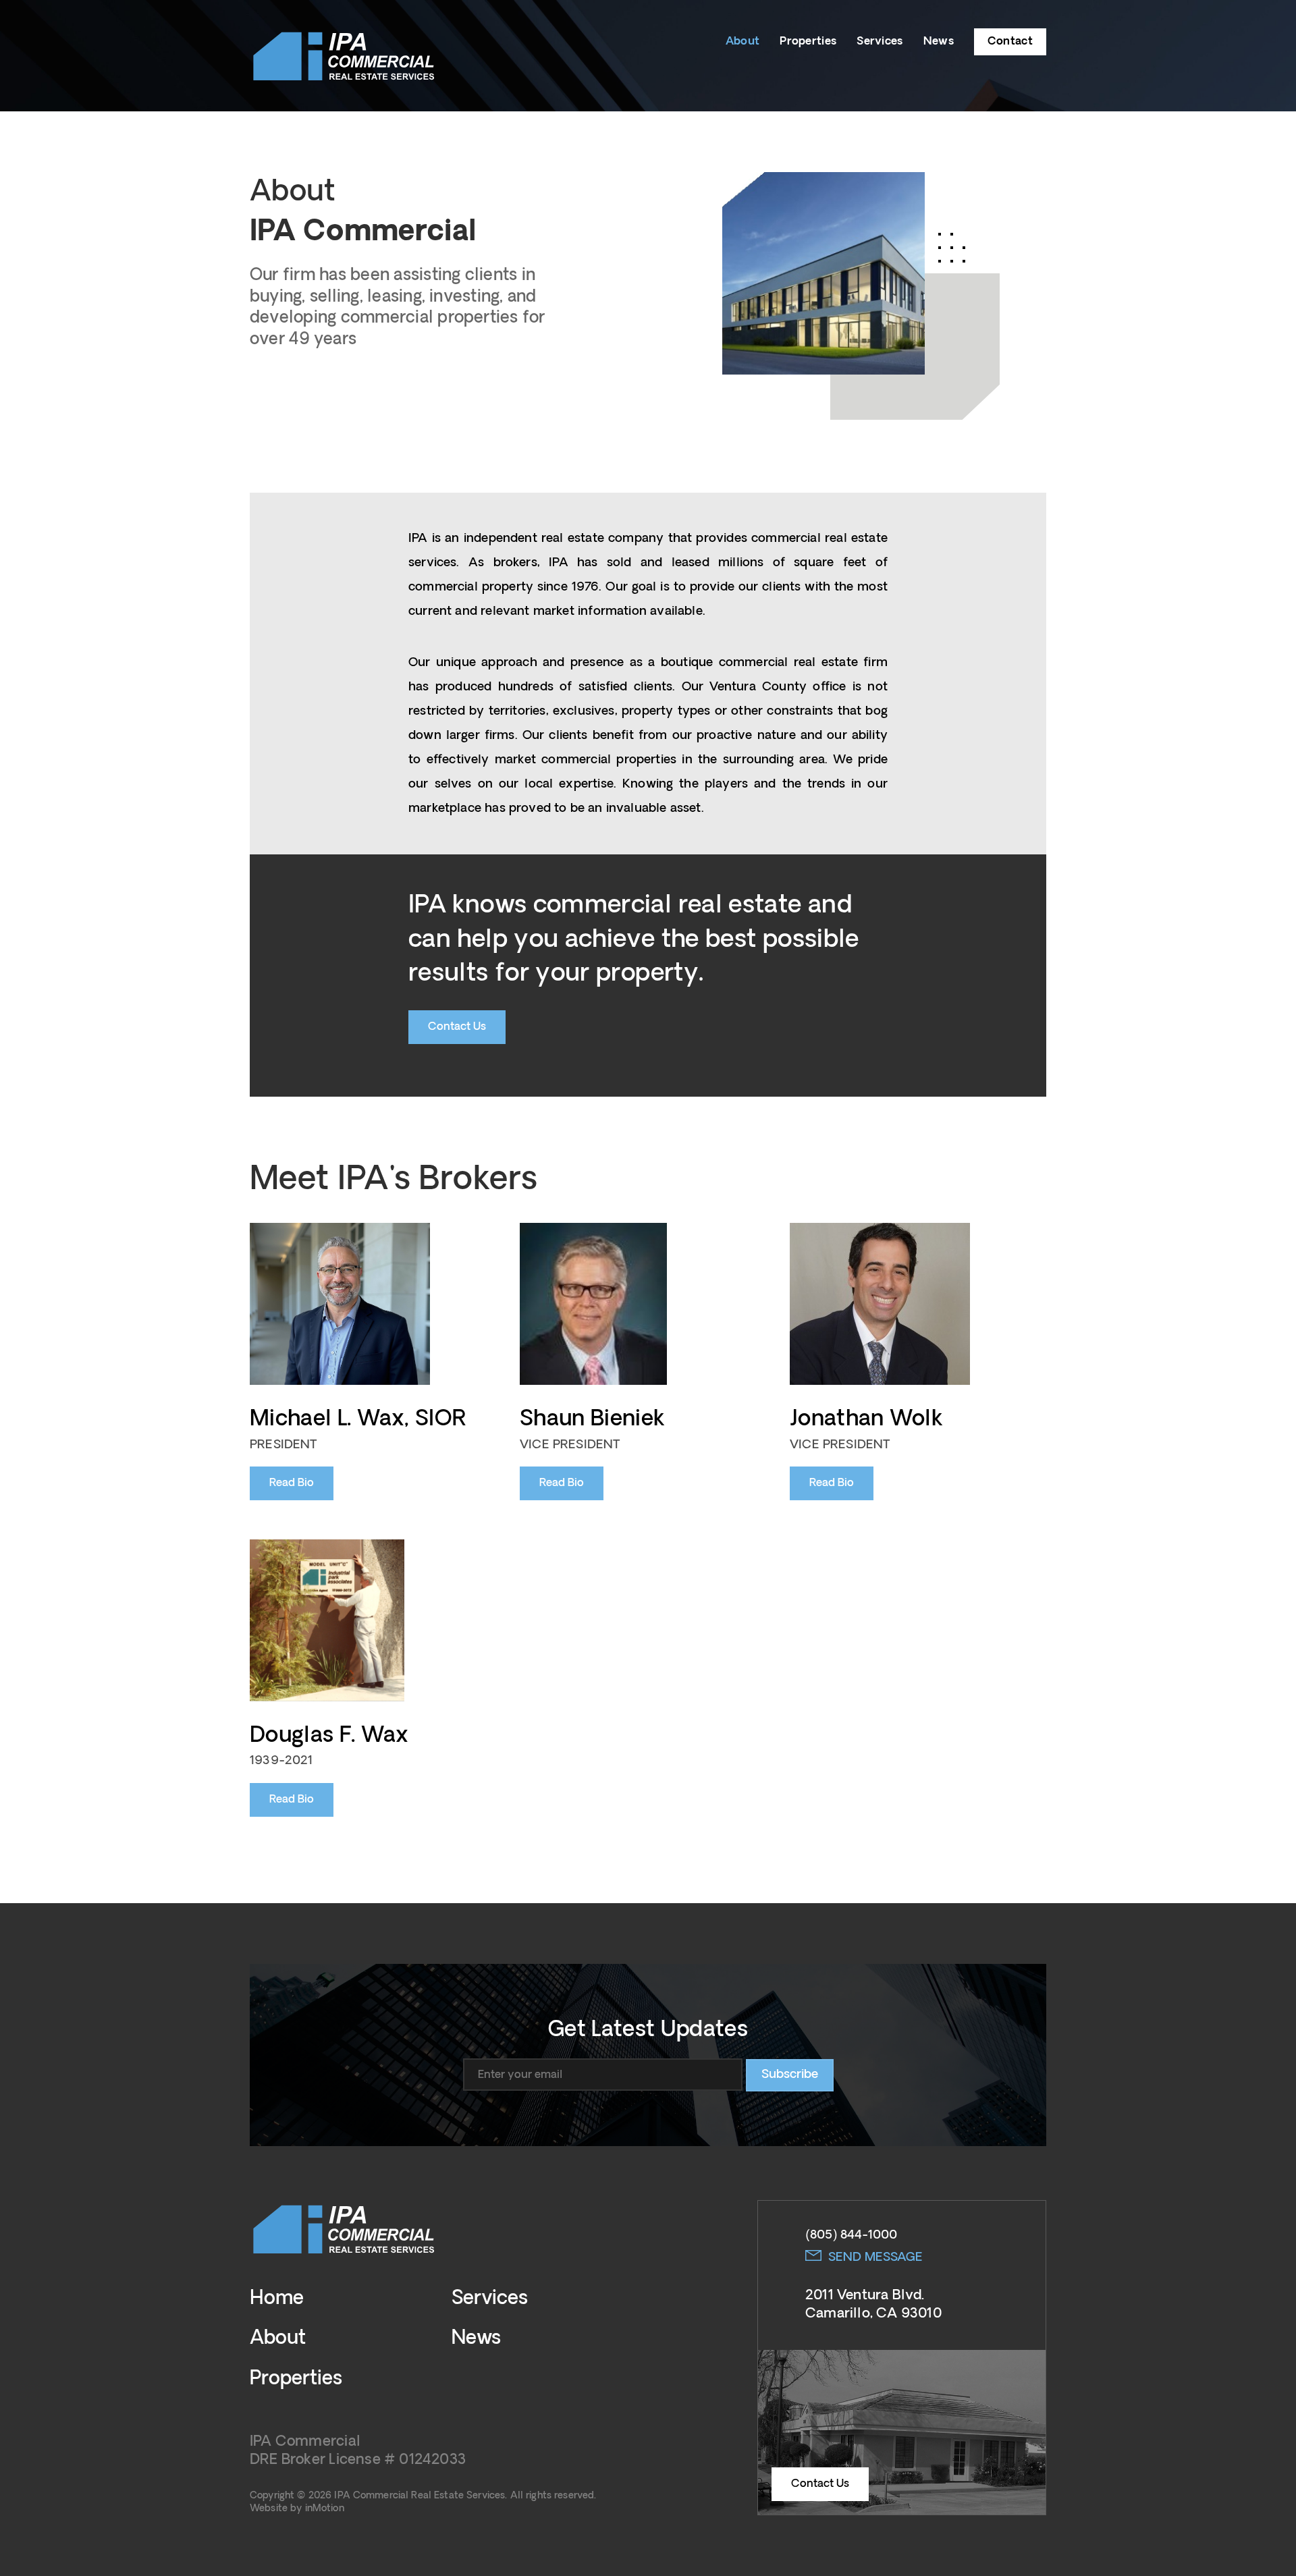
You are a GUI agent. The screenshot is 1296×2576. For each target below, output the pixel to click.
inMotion (325, 2509)
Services (880, 41)
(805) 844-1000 (851, 2235)
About (743, 41)
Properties (808, 41)
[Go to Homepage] (344, 55)
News (939, 41)
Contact (1010, 41)
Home (277, 2299)
